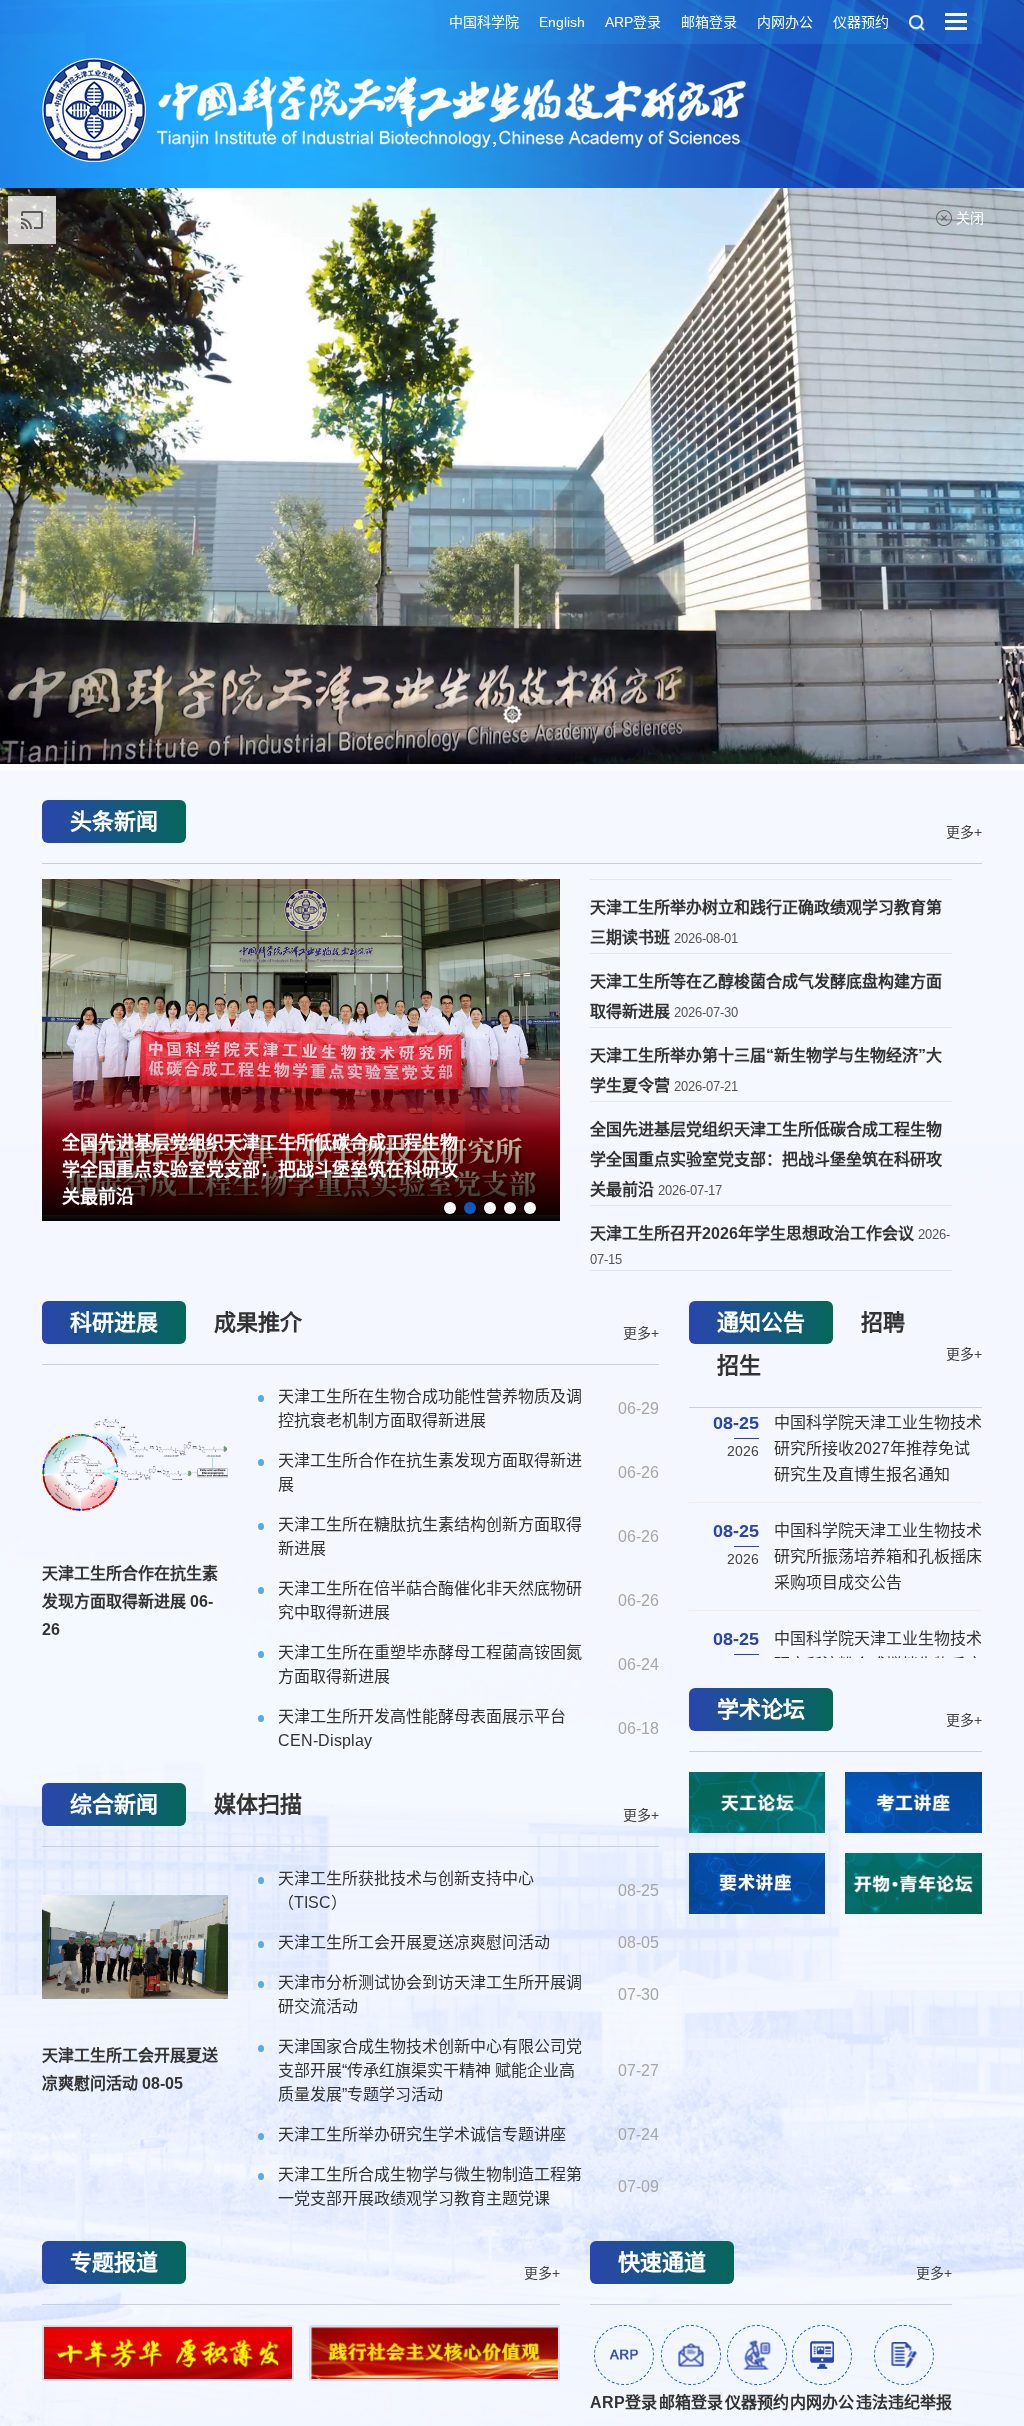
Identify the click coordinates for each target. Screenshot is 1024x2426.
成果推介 (258, 1322)
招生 (739, 1365)
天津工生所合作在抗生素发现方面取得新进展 (130, 1601)
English (562, 22)
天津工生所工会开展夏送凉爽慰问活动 (130, 2069)
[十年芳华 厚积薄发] (168, 2353)
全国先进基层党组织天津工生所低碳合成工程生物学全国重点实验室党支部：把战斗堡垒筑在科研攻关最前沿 (260, 1170)
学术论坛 (761, 1709)
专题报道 (114, 2262)
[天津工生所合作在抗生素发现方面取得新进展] (135, 1465)
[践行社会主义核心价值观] (435, 2353)
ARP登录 (633, 22)
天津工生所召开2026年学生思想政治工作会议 (754, 1233)
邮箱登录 (709, 22)
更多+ (964, 831)
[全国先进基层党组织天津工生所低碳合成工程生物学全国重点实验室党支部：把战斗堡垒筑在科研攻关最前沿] (301, 1047)
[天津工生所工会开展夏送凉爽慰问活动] (135, 1947)
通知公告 (761, 1322)
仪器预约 (861, 22)
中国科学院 (484, 22)
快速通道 (662, 2262)
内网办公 (785, 22)
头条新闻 (114, 821)
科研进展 (114, 1322)
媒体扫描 (258, 1804)
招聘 (883, 1322)
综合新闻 (114, 1804)
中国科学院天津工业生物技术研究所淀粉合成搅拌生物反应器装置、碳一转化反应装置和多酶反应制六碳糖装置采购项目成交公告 (878, 1533)
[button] (512, 714)
